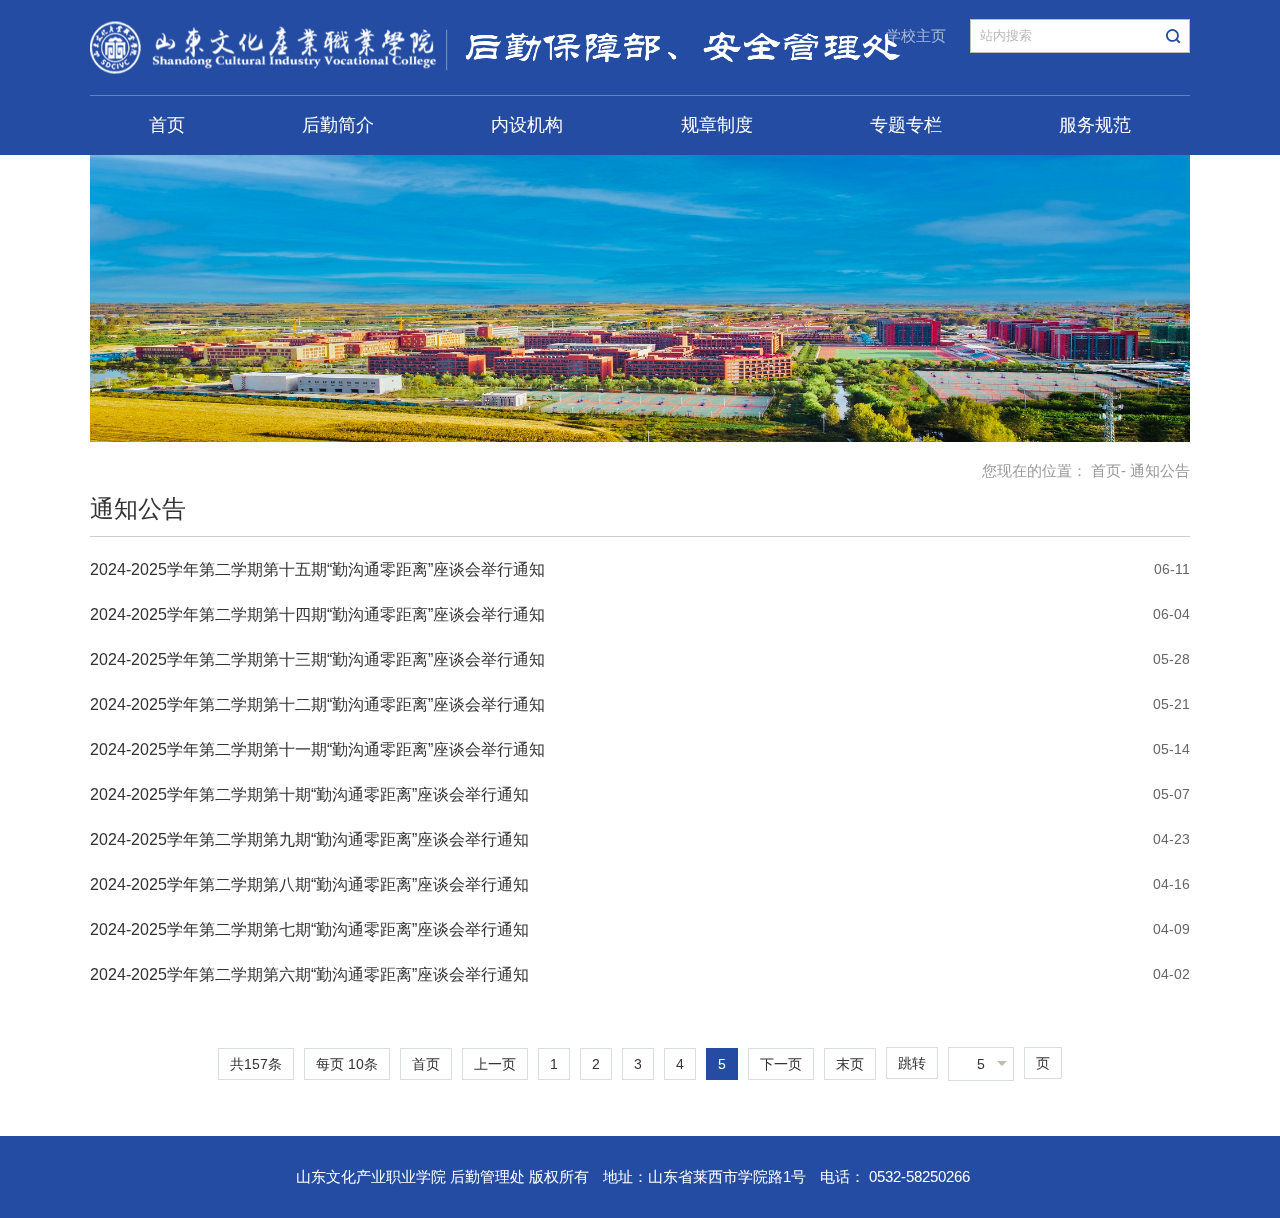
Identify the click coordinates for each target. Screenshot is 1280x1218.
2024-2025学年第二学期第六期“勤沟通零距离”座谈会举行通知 (309, 974)
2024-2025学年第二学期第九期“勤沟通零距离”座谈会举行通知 (309, 839)
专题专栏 (906, 125)
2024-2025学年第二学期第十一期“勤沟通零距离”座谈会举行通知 (317, 749)
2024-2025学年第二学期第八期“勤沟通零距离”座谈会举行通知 (309, 884)
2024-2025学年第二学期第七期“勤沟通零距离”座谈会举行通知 (309, 929)
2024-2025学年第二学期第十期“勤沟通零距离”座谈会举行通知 (309, 794)
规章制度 (717, 125)
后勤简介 (338, 125)
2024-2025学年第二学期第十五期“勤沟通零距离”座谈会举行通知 (317, 569)
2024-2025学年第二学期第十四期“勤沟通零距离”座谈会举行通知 (317, 614)
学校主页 (916, 35)
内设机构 (527, 125)
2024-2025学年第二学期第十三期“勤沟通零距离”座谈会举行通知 (317, 659)
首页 (167, 125)
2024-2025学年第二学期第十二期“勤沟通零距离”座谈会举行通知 (317, 704)
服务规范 (1095, 125)
